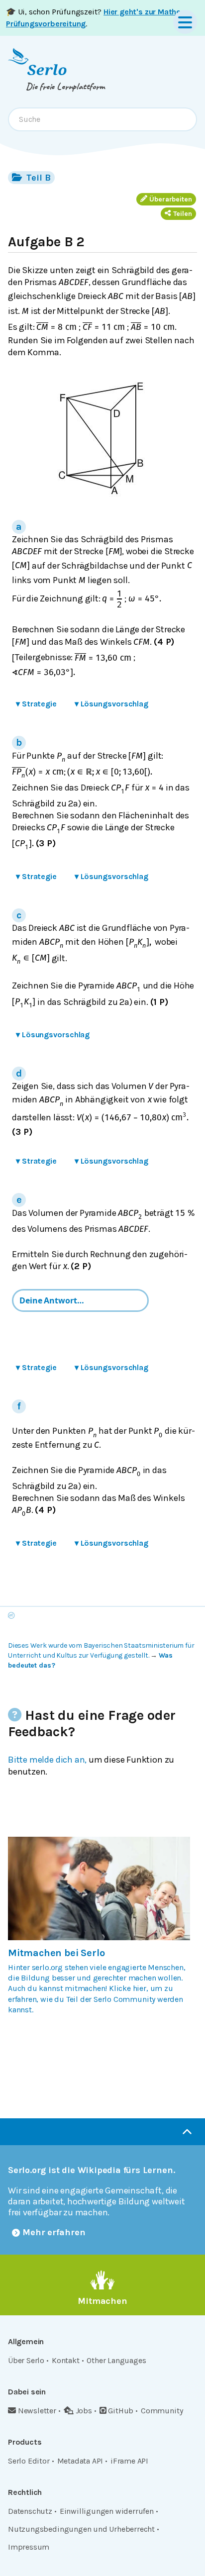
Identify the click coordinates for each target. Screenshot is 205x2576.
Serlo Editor (29, 2461)
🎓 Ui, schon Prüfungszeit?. (95, 18)
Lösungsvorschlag (111, 704)
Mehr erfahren (54, 2232)
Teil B (37, 178)
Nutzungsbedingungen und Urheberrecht (81, 2529)
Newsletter (37, 2411)
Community (162, 2411)
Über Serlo (26, 2360)
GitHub (121, 2411)
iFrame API (129, 2461)
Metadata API (80, 2461)
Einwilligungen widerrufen (107, 2511)
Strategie (36, 704)
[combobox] (102, 119)
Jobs (84, 2411)
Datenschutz (30, 2511)
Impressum (29, 2547)
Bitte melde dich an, (47, 1760)
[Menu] (185, 22)
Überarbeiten (171, 199)
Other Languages (116, 2360)
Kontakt (66, 2360)
